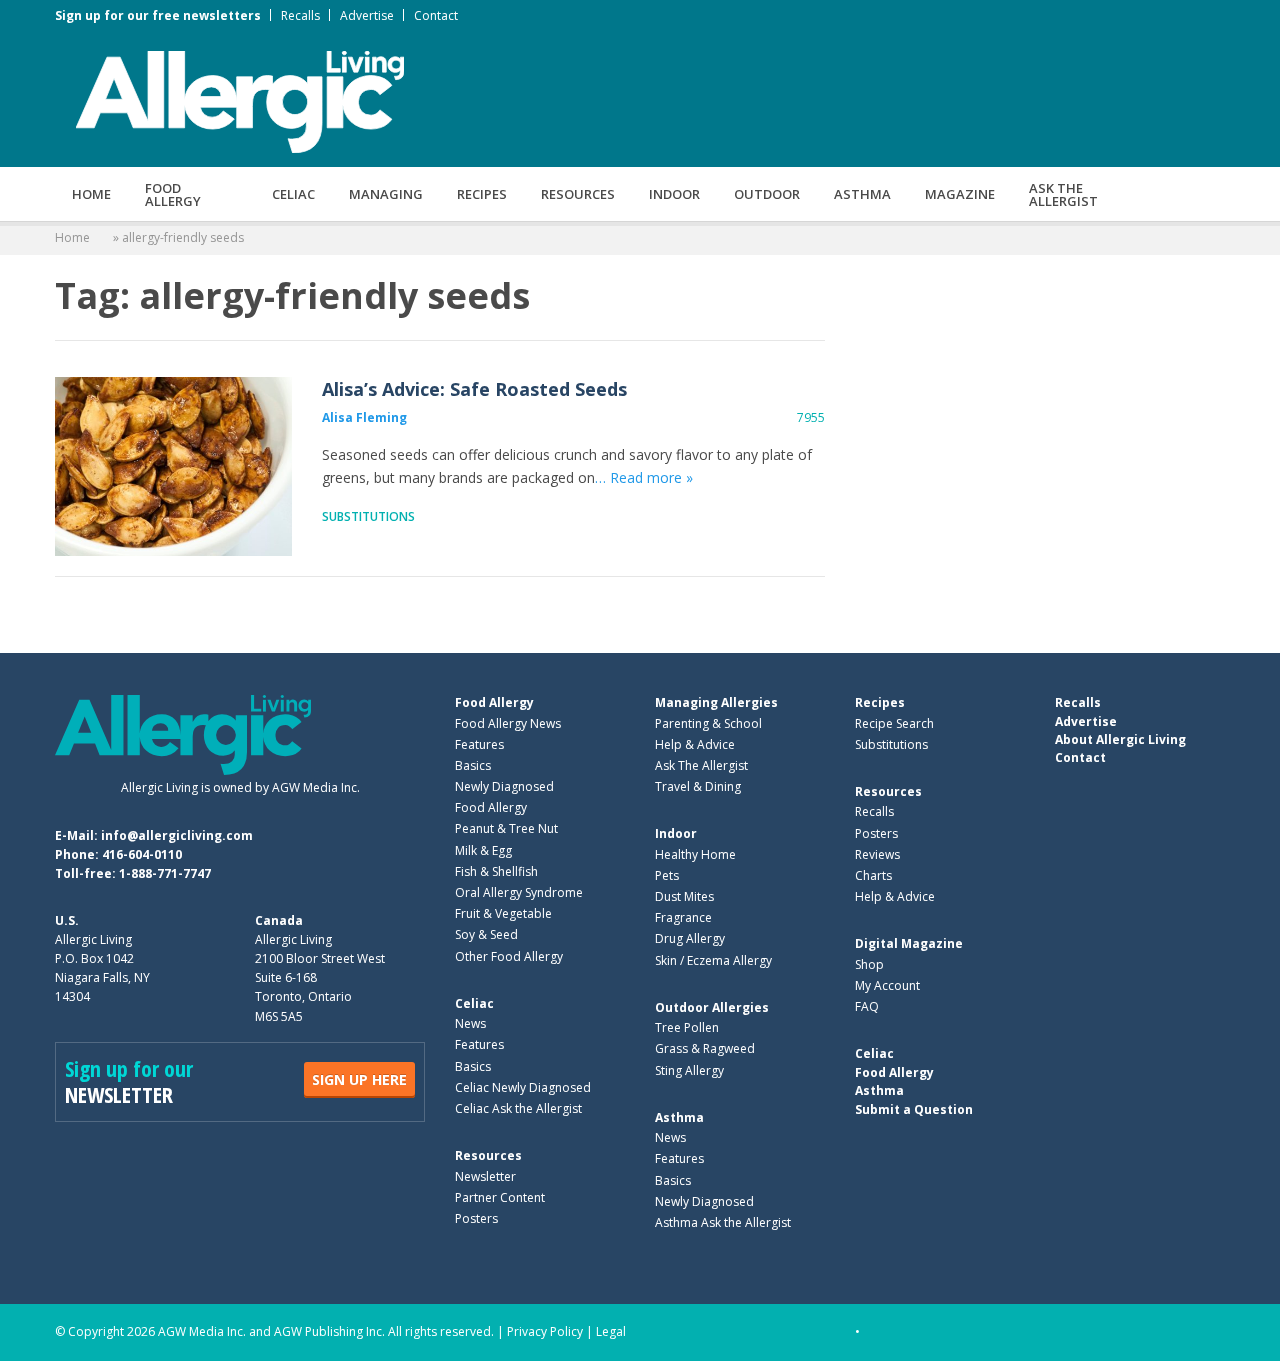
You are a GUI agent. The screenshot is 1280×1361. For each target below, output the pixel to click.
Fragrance (683, 917)
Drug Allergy (690, 938)
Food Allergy (173, 194)
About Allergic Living (1120, 739)
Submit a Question (914, 1109)
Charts (873, 875)
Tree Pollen (687, 1027)
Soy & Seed (486, 934)
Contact (436, 15)
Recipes (482, 194)
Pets (667, 875)
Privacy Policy (545, 1331)
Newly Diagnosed (504, 786)
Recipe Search (894, 723)
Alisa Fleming (364, 417)
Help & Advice (695, 744)
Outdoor (767, 194)
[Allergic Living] (240, 100)
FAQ (867, 1006)
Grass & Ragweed (705, 1048)
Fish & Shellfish (496, 871)
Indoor (674, 194)
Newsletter (485, 1176)
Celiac (293, 194)
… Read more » (644, 477)
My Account (887, 985)
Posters (476, 1218)
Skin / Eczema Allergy (713, 960)
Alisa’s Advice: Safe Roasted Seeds (173, 466)
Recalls (300, 15)
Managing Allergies (716, 702)
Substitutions (368, 516)
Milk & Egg (483, 850)
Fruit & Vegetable (503, 913)
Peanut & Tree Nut (506, 828)
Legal (611, 1331)
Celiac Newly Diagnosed (523, 1087)
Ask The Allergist (701, 765)
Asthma (862, 194)
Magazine (960, 194)
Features (479, 744)
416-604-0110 (142, 854)
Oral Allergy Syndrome (519, 892)
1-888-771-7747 (165, 873)
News (470, 1023)
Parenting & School (708, 723)
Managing (386, 194)
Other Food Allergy (509, 956)
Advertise (367, 15)
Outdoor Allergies (712, 1007)
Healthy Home (695, 854)
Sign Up (359, 1079)
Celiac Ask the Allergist (518, 1108)
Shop (869, 964)
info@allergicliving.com (177, 835)
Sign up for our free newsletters (158, 15)
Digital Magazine (909, 943)
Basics (473, 765)
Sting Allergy (689, 1070)
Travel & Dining (698, 786)
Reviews (877, 854)
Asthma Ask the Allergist (723, 1222)
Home (91, 194)
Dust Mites (684, 896)
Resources (578, 194)
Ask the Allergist (1063, 194)
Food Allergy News (508, 723)
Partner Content (500, 1197)
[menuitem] (91, 194)
